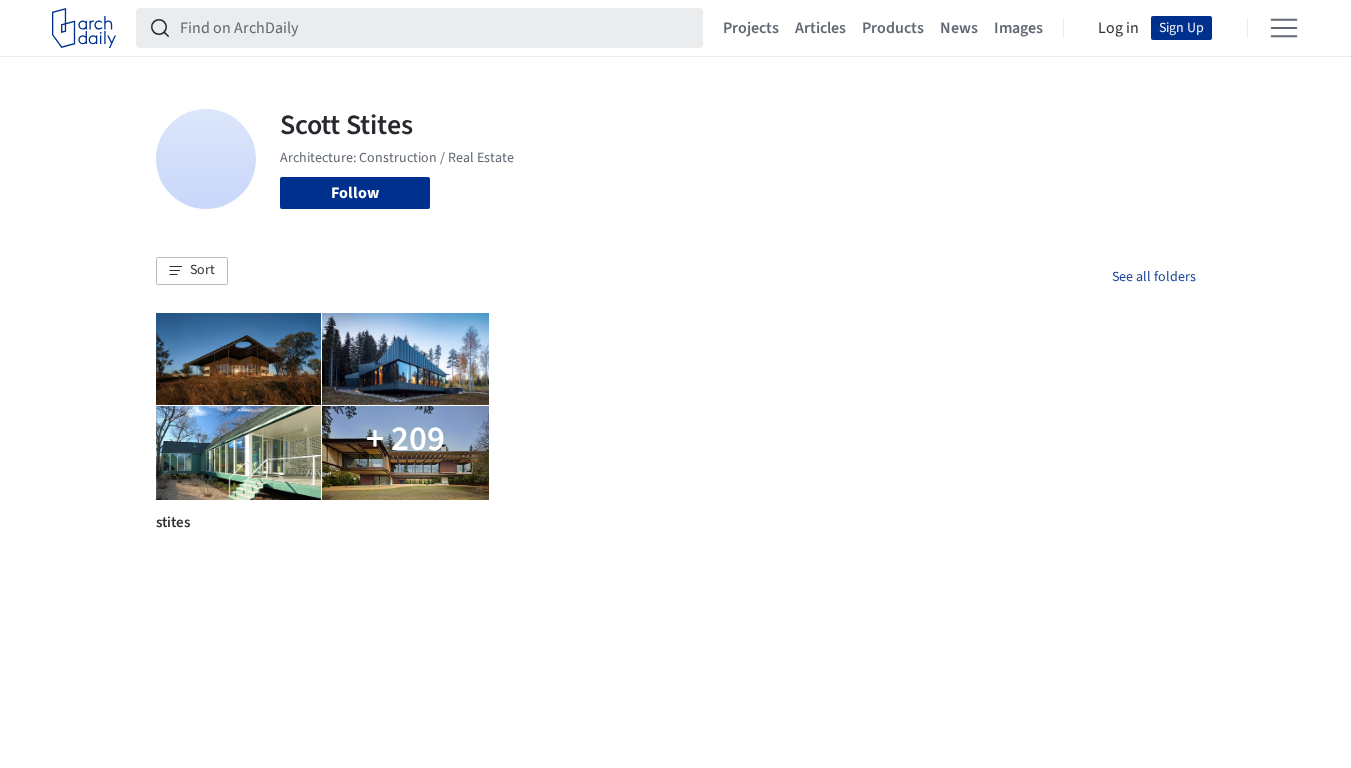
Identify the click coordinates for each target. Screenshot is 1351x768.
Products (893, 28)
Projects (751, 28)
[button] (192, 271)
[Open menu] (1284, 28)
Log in (1118, 28)
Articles (820, 28)
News (959, 28)
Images (1018, 28)
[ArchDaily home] (84, 28)
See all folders (1154, 277)
